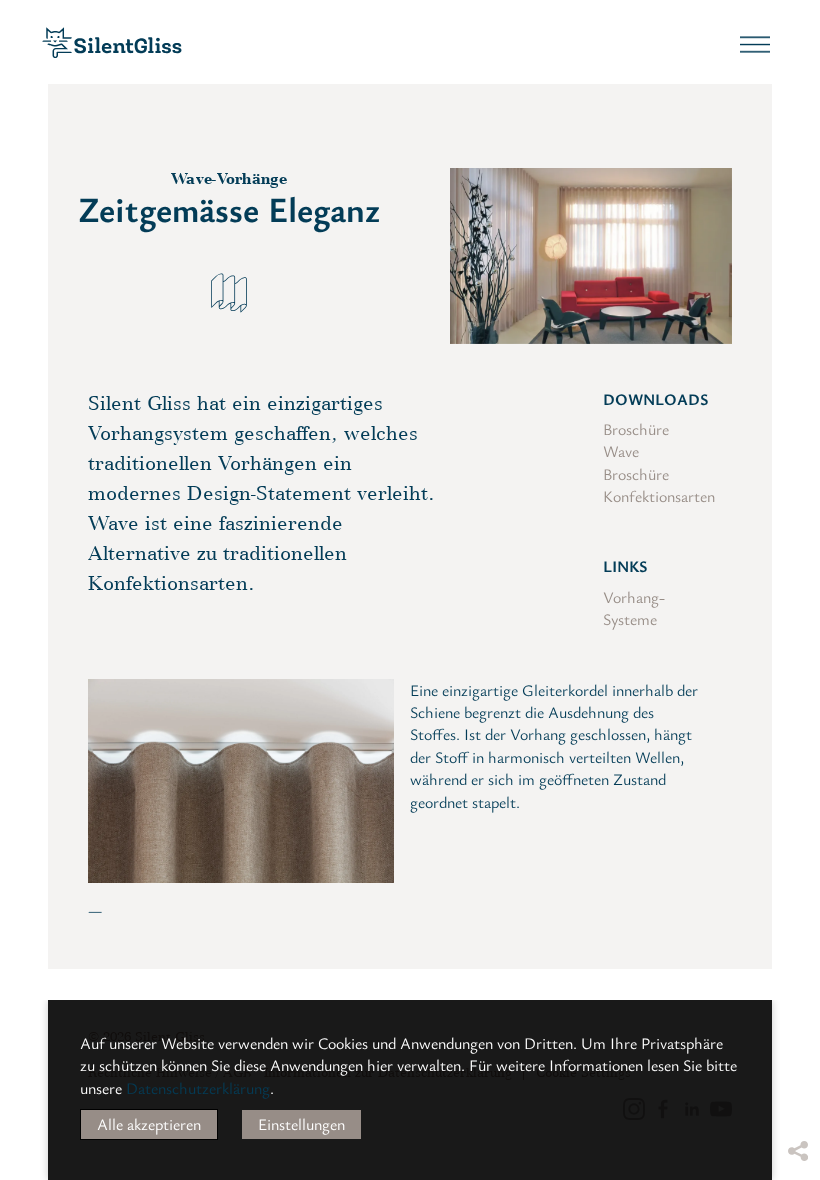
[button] (797, 997)
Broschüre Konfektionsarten (659, 485)
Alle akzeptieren (149, 1124)
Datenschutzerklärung (198, 1088)
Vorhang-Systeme (634, 608)
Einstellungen (301, 1124)
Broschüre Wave (636, 440)
